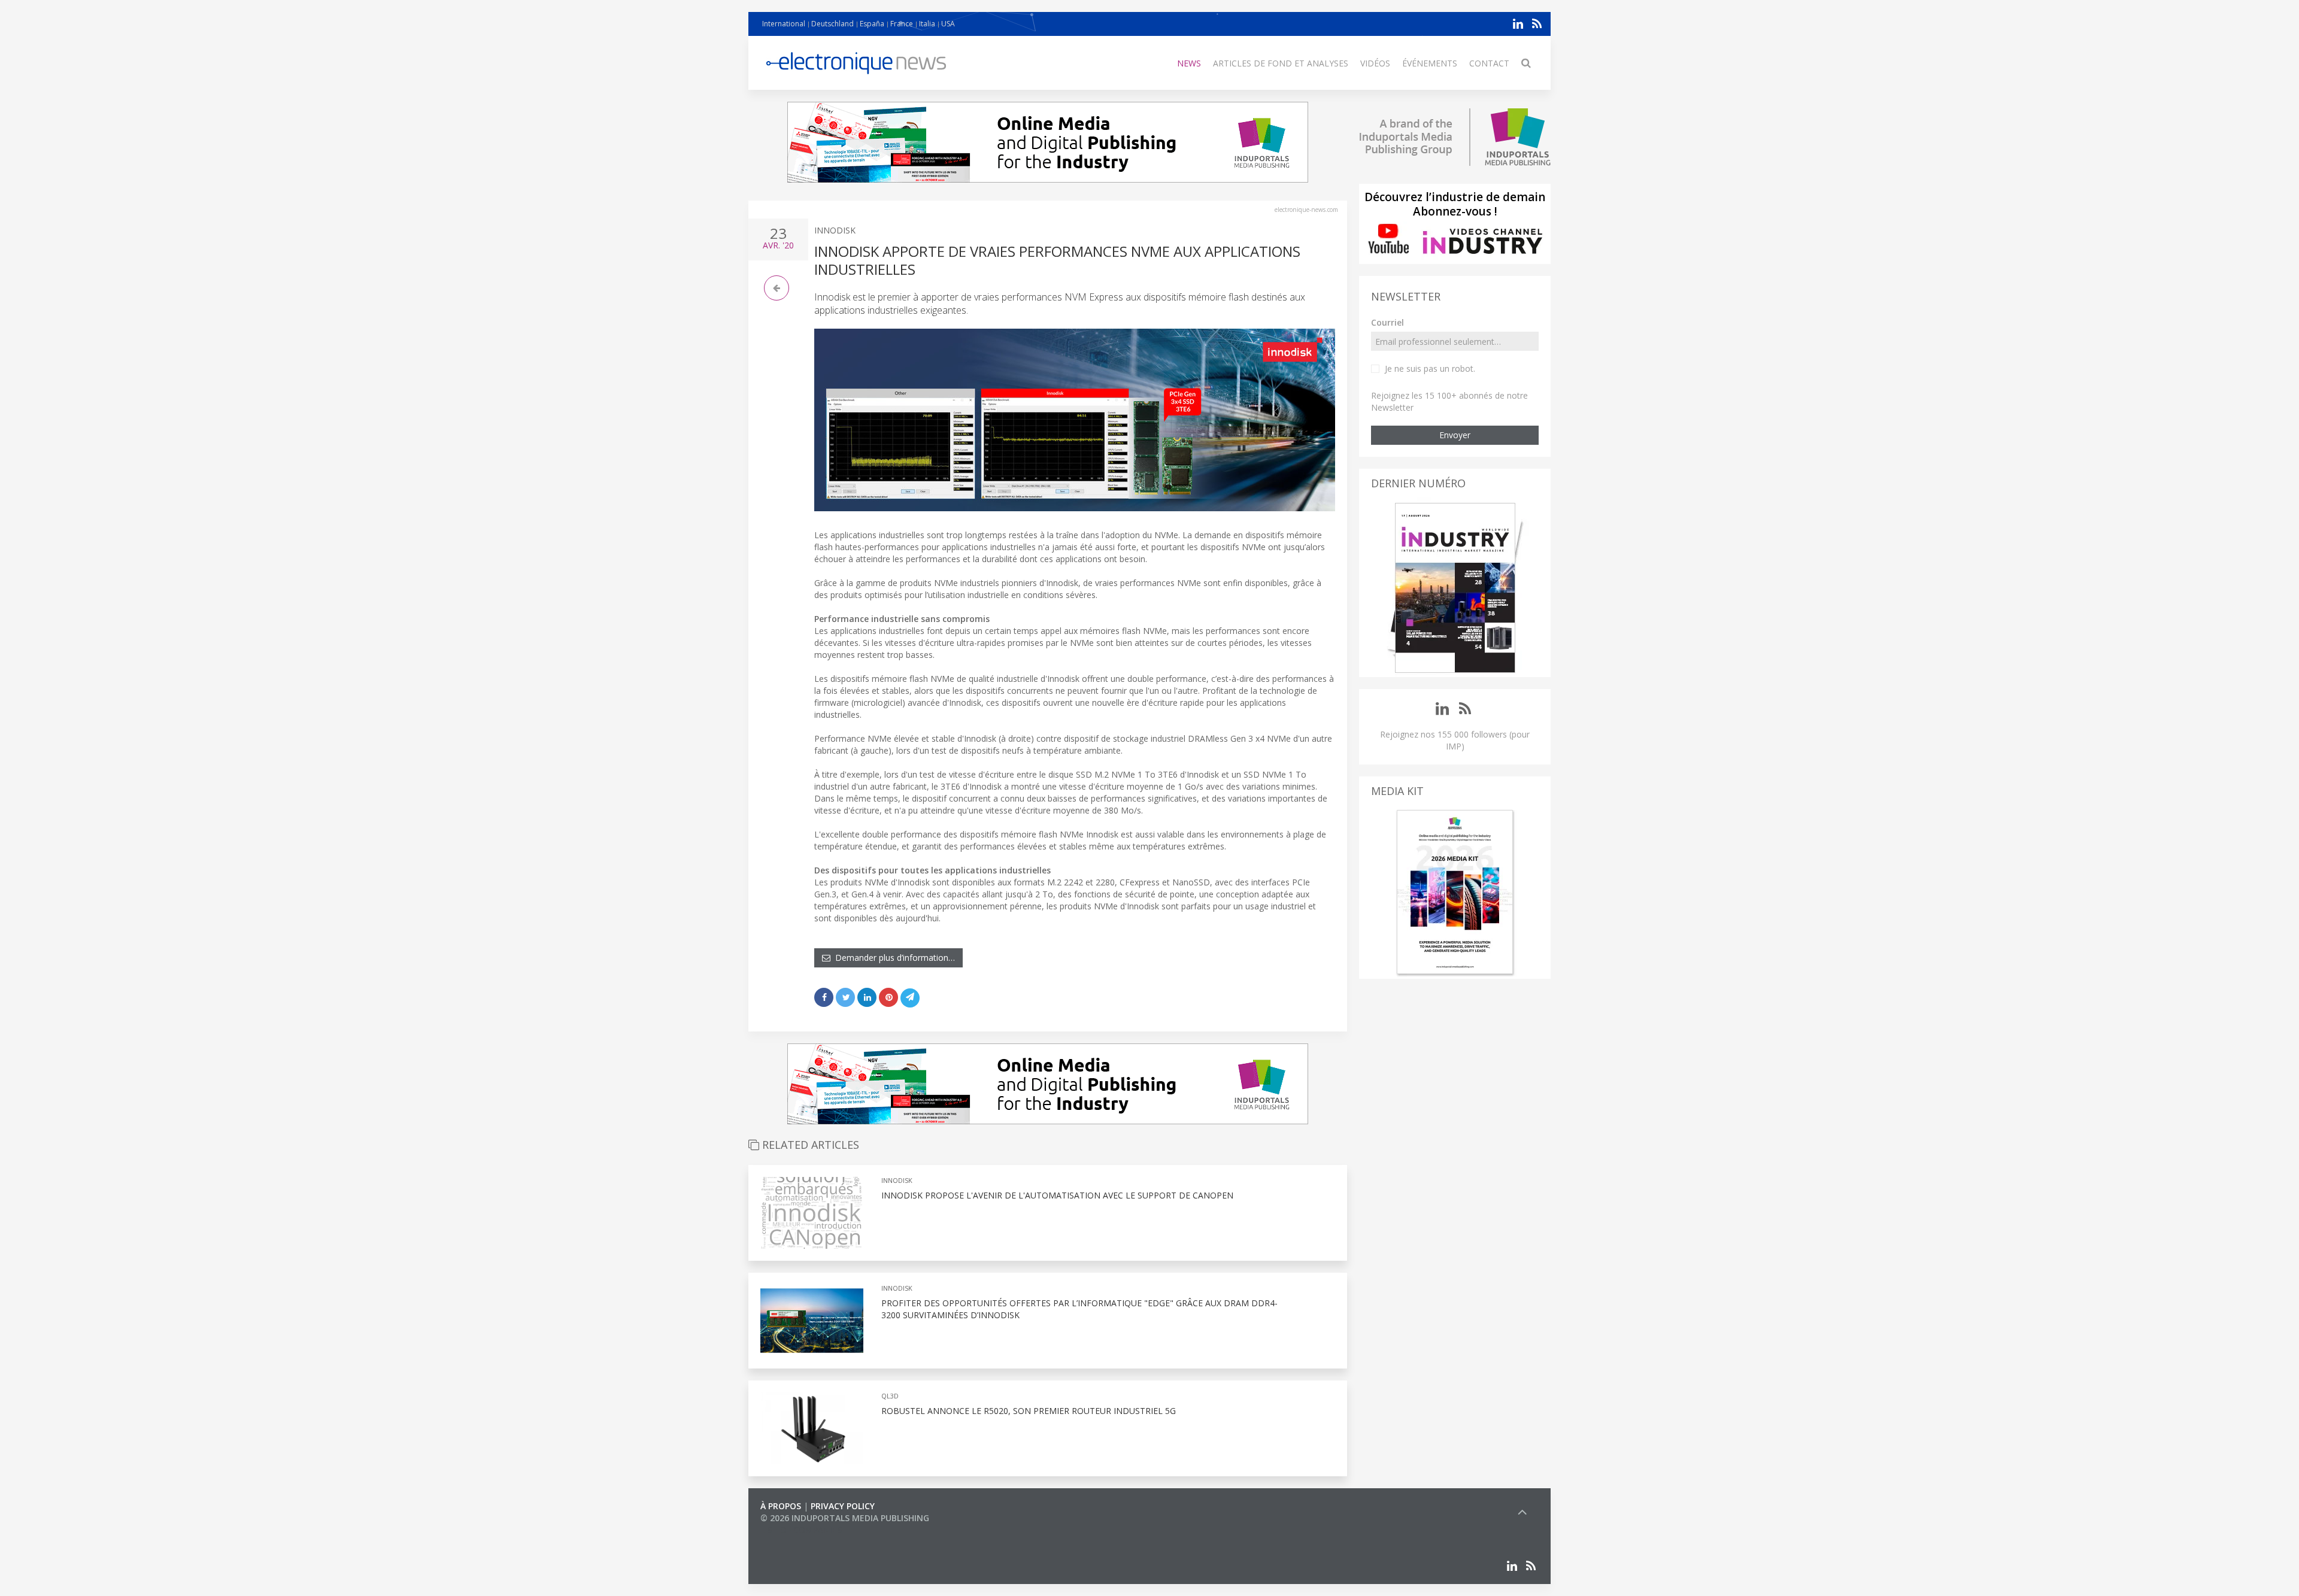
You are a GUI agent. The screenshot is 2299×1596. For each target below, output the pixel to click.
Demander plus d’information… (893, 958)
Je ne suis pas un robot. (1430, 368)
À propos (781, 1506)
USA (948, 24)
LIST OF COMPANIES (801, 1530)
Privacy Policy (843, 1506)
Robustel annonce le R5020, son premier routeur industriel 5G (1029, 1411)
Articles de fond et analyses (1281, 63)
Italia (927, 24)
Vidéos (1375, 63)
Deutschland (832, 24)
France (902, 24)
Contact (1489, 63)
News (1189, 63)
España (872, 24)
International (784, 24)
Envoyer (1455, 435)
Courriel (1387, 322)
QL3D (890, 1396)
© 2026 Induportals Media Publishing (845, 1518)
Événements (1430, 63)
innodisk (835, 230)
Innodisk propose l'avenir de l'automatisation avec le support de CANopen (1057, 1195)
